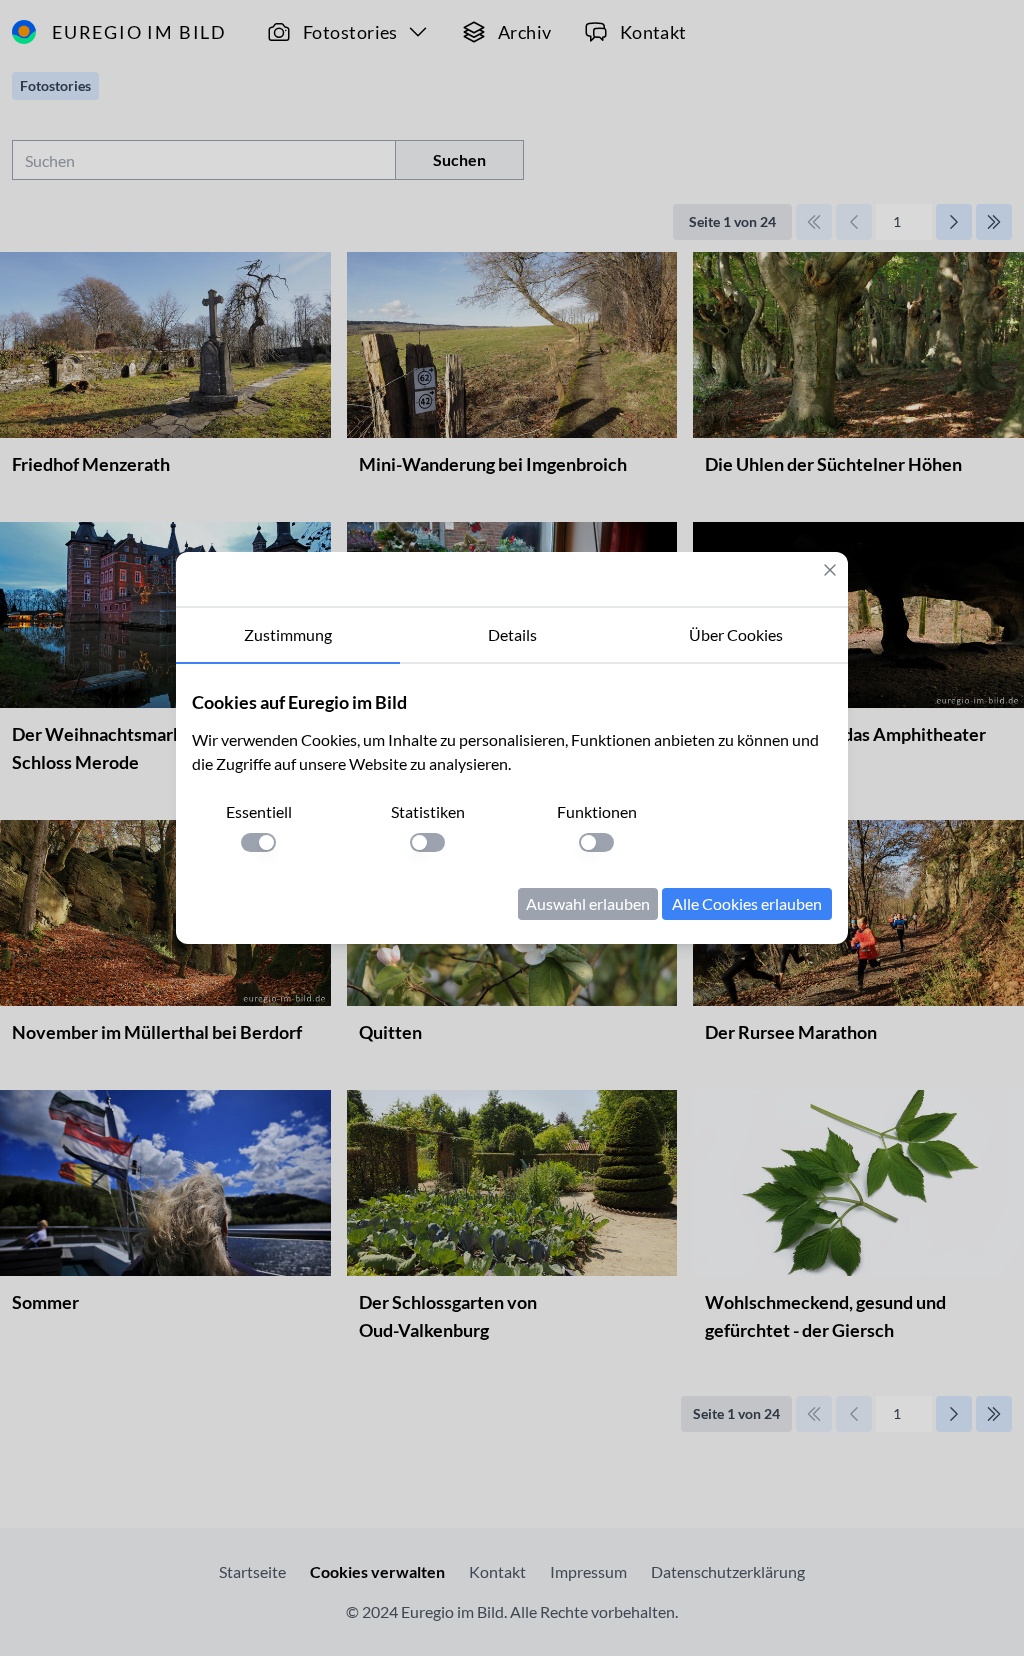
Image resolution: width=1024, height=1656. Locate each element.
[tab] (288, 636)
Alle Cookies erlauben (747, 903)
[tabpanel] (512, 804)
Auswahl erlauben (588, 903)
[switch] (258, 842)
